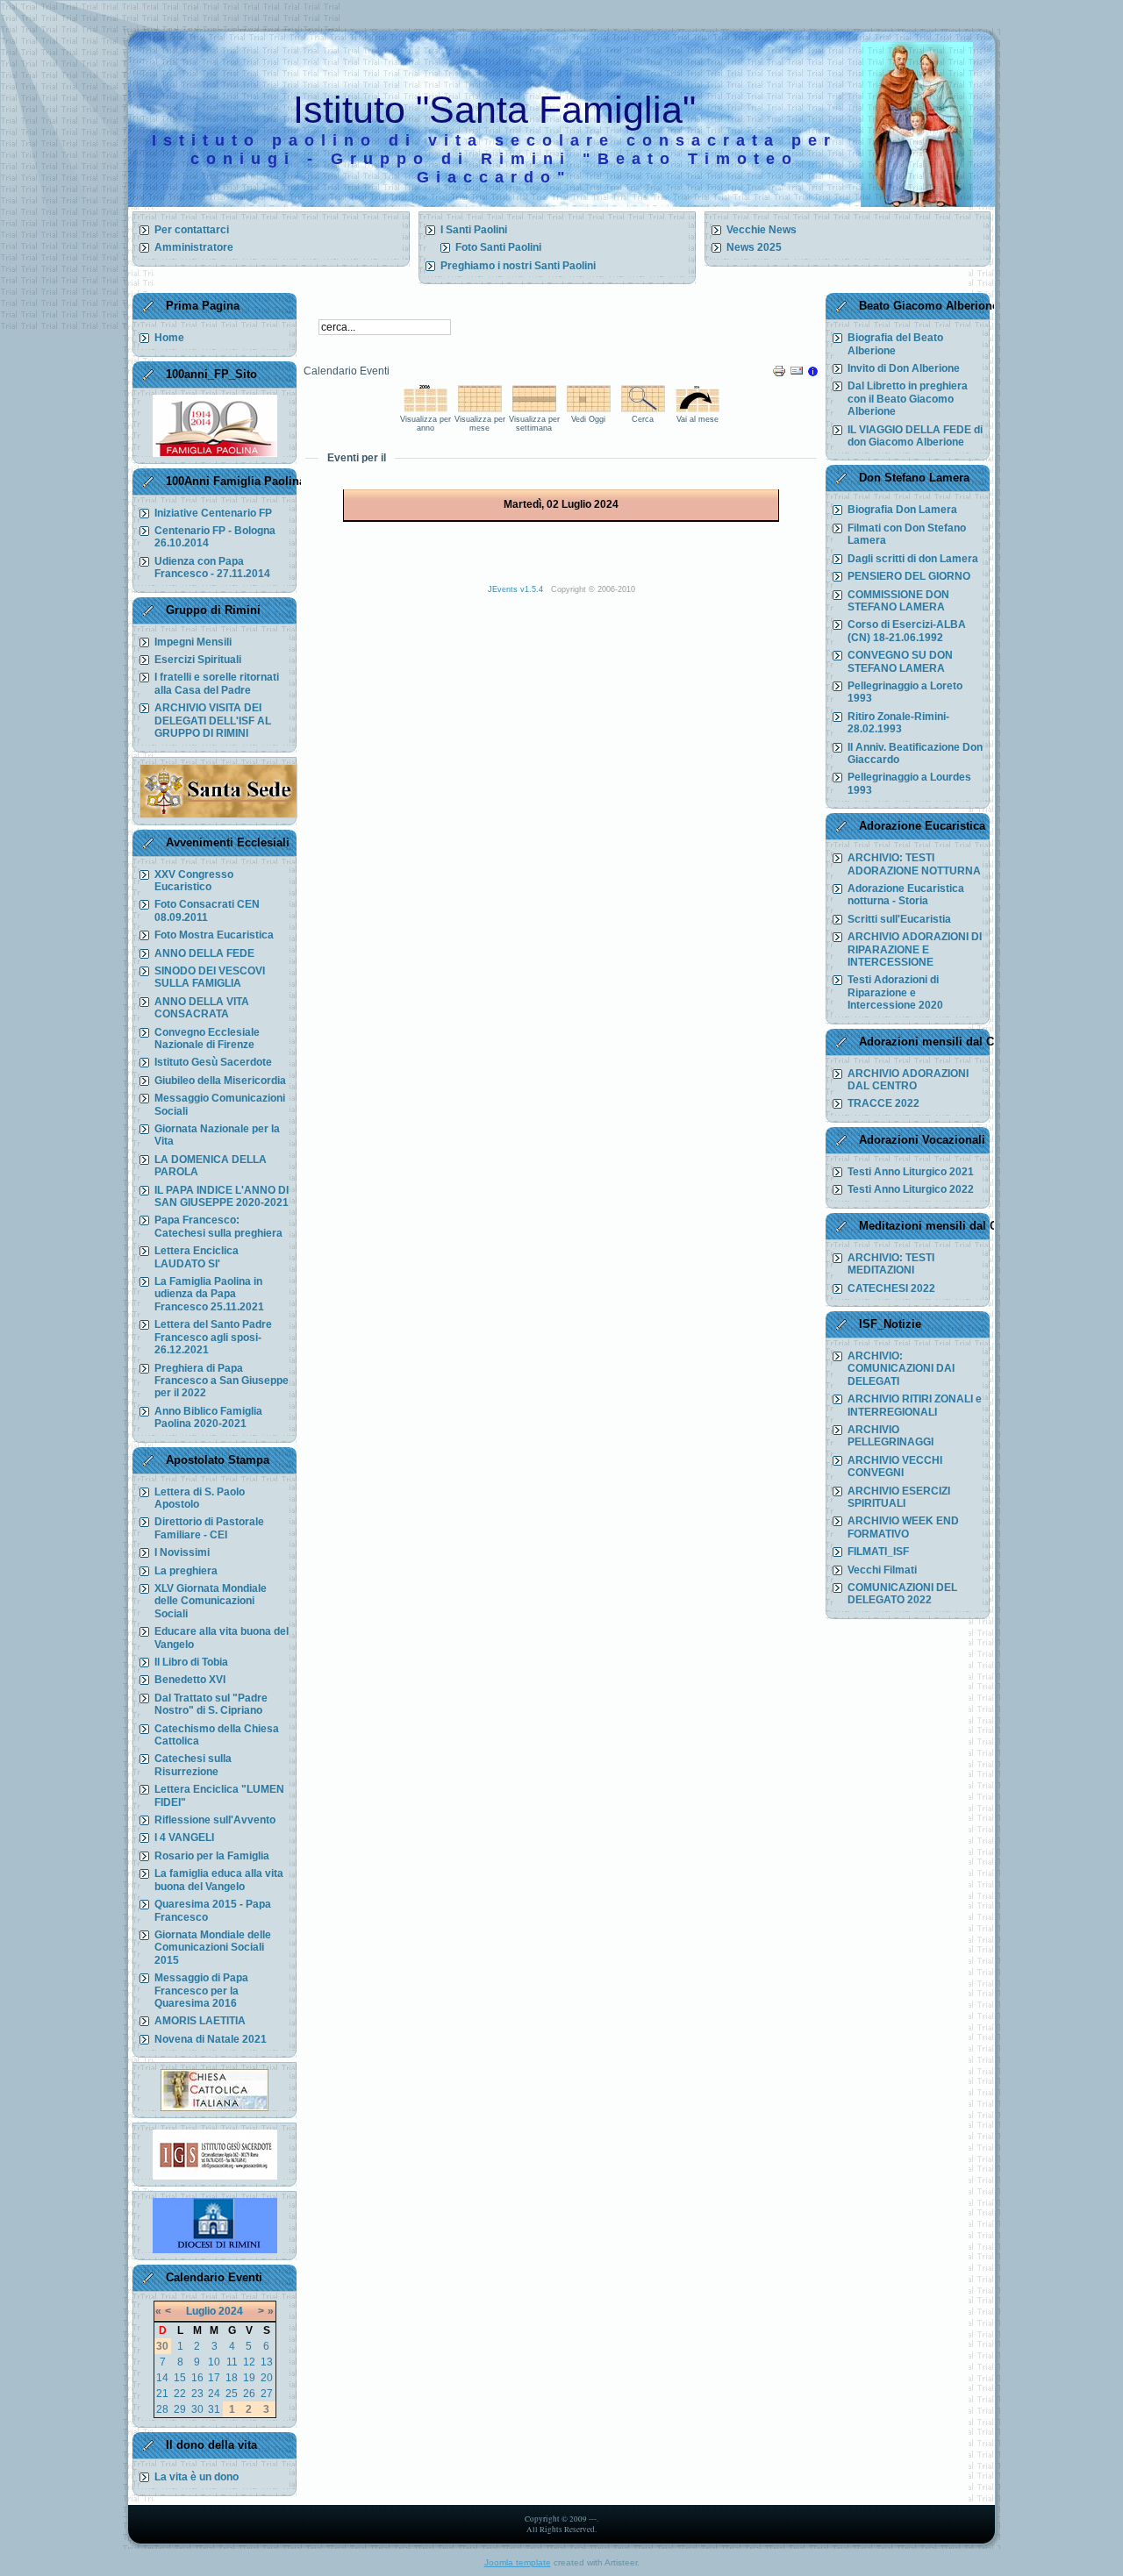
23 (197, 2394)
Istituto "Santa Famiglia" (494, 110)
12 (249, 2362)
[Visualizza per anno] (426, 409)
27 (267, 2394)
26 (249, 2394)
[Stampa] (779, 375)
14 (162, 2378)
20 (267, 2378)
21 (162, 2394)
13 (267, 2362)
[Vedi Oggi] (589, 409)
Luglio (201, 2311)
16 (197, 2378)
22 (180, 2394)
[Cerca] (643, 409)
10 (214, 2362)
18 (232, 2378)
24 (214, 2394)
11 (232, 2362)
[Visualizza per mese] (480, 409)
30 (197, 2409)
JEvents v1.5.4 (517, 589)
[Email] (797, 375)
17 (214, 2378)
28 (162, 2409)
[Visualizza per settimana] (534, 409)
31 (214, 2409)
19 (249, 2378)
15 (180, 2378)
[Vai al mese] (697, 409)
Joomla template (518, 2562)
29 (180, 2409)
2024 (231, 2311)
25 (232, 2394)
